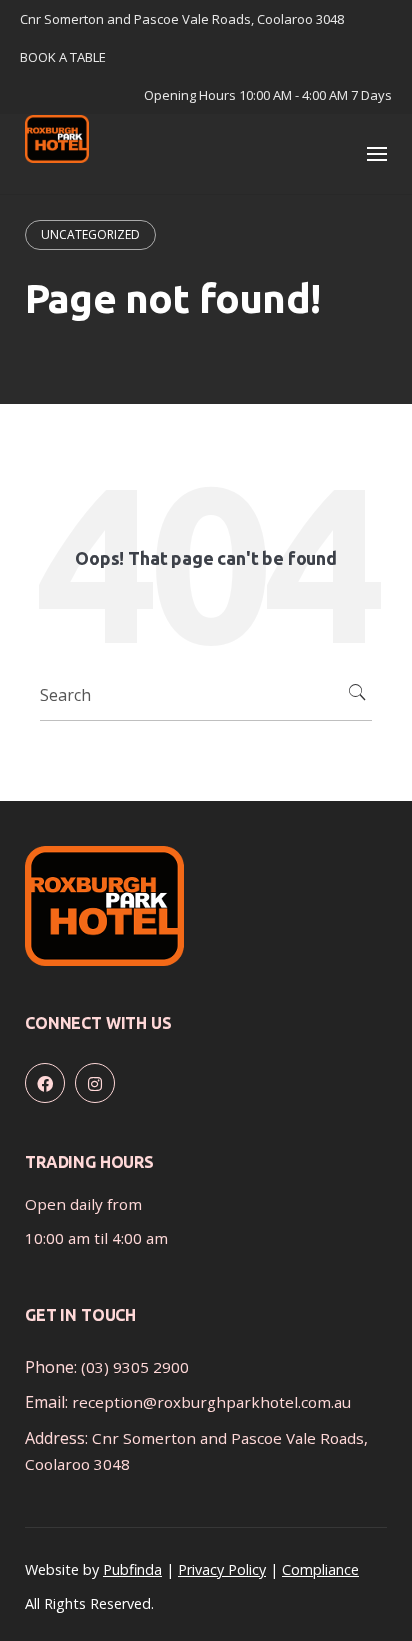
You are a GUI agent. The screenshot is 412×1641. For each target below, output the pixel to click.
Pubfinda (132, 1569)
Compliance (320, 1569)
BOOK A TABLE (63, 57)
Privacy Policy (222, 1569)
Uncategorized (90, 234)
